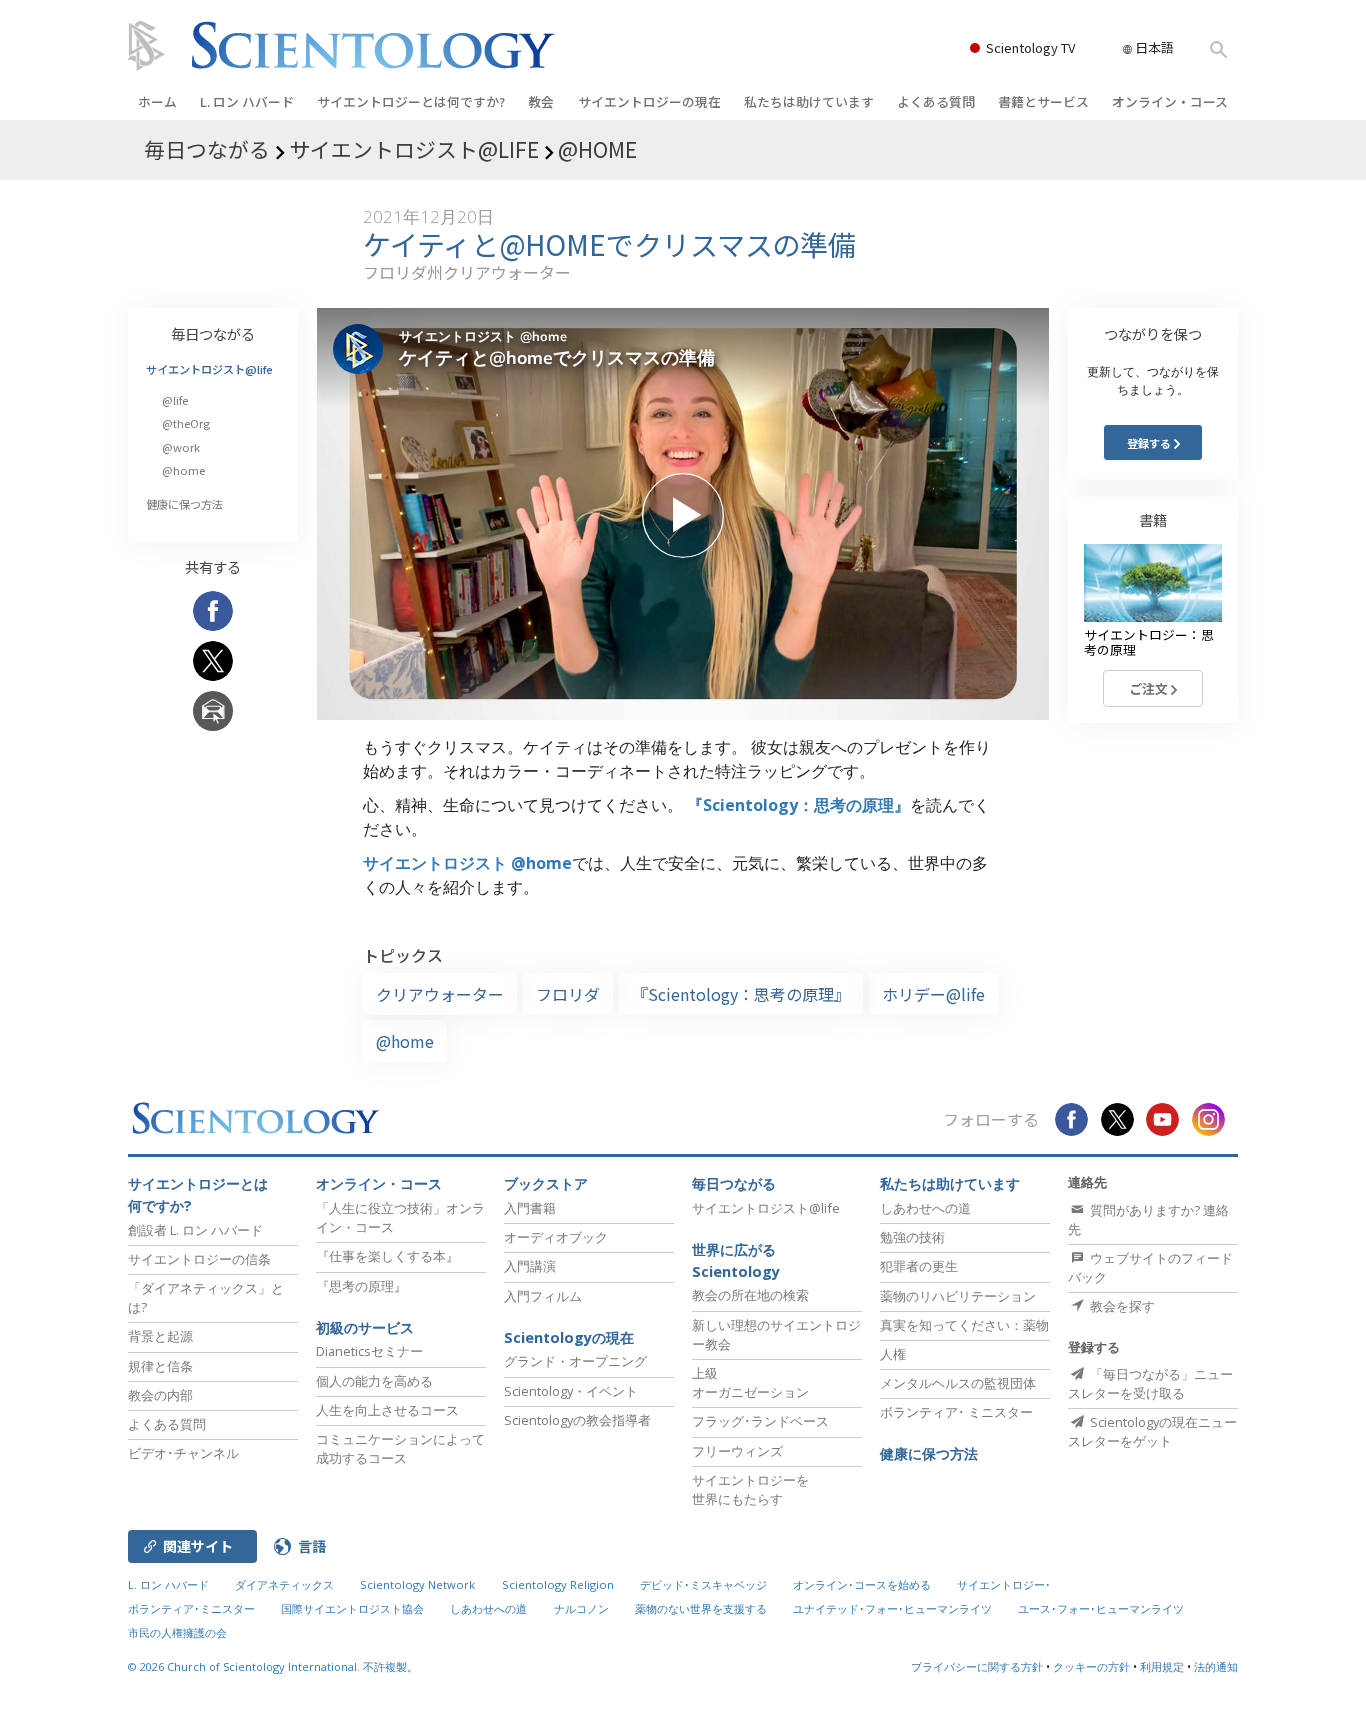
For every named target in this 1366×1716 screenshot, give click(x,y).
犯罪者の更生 (919, 1266)
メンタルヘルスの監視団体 (958, 1383)
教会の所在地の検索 (750, 1295)
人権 (893, 1354)
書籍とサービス (1043, 101)
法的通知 (1216, 1666)
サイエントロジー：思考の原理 (1149, 642)
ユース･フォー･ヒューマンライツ (1101, 1608)
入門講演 (530, 1266)
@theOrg (186, 423)
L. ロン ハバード (247, 101)
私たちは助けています (809, 101)
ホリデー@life (933, 994)
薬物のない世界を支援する (701, 1608)
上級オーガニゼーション (750, 1382)
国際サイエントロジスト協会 (352, 1608)
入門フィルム (543, 1296)
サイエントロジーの (649, 101)
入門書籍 (530, 1208)
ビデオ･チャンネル (183, 1453)
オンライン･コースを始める (862, 1584)
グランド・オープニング (575, 1361)
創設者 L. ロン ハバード (195, 1230)
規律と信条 (160, 1366)
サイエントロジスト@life (209, 369)
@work (181, 447)
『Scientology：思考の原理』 (798, 805)
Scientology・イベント (571, 1391)
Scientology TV (1030, 47)
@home (405, 1041)
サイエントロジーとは (411, 101)
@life (175, 400)
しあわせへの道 (925, 1208)
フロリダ (568, 994)
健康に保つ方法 (184, 504)
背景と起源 (160, 1336)
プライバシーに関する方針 (977, 1666)
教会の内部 (160, 1395)
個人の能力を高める (374, 1381)
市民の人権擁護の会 (177, 1632)
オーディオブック (556, 1237)
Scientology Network (417, 1584)
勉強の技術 (912, 1237)
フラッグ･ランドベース (760, 1421)
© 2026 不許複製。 (273, 1666)
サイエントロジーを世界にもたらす (750, 1489)
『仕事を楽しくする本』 (387, 1256)
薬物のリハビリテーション (958, 1296)
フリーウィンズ (737, 1451)
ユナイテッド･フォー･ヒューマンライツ (892, 1608)
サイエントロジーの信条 (199, 1259)
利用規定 (1162, 1666)
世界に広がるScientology (736, 1260)
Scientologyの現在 (569, 1337)
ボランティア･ (956, 1412)
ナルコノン (581, 1608)
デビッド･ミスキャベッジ (703, 1584)
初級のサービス (365, 1327)
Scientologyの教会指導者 (577, 1420)
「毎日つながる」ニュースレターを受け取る (1150, 1383)
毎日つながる (213, 333)
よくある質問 (936, 101)
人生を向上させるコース (387, 1410)
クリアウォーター (440, 994)
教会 (541, 101)
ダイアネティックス (284, 1584)
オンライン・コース (1170, 101)
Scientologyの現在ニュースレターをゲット (1152, 1431)
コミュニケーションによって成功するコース (400, 1448)
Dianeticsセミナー (369, 1351)
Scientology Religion (558, 1584)
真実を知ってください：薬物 (964, 1325)
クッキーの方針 (1091, 1666)
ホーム (157, 101)
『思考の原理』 (361, 1286)
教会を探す (1121, 1306)
